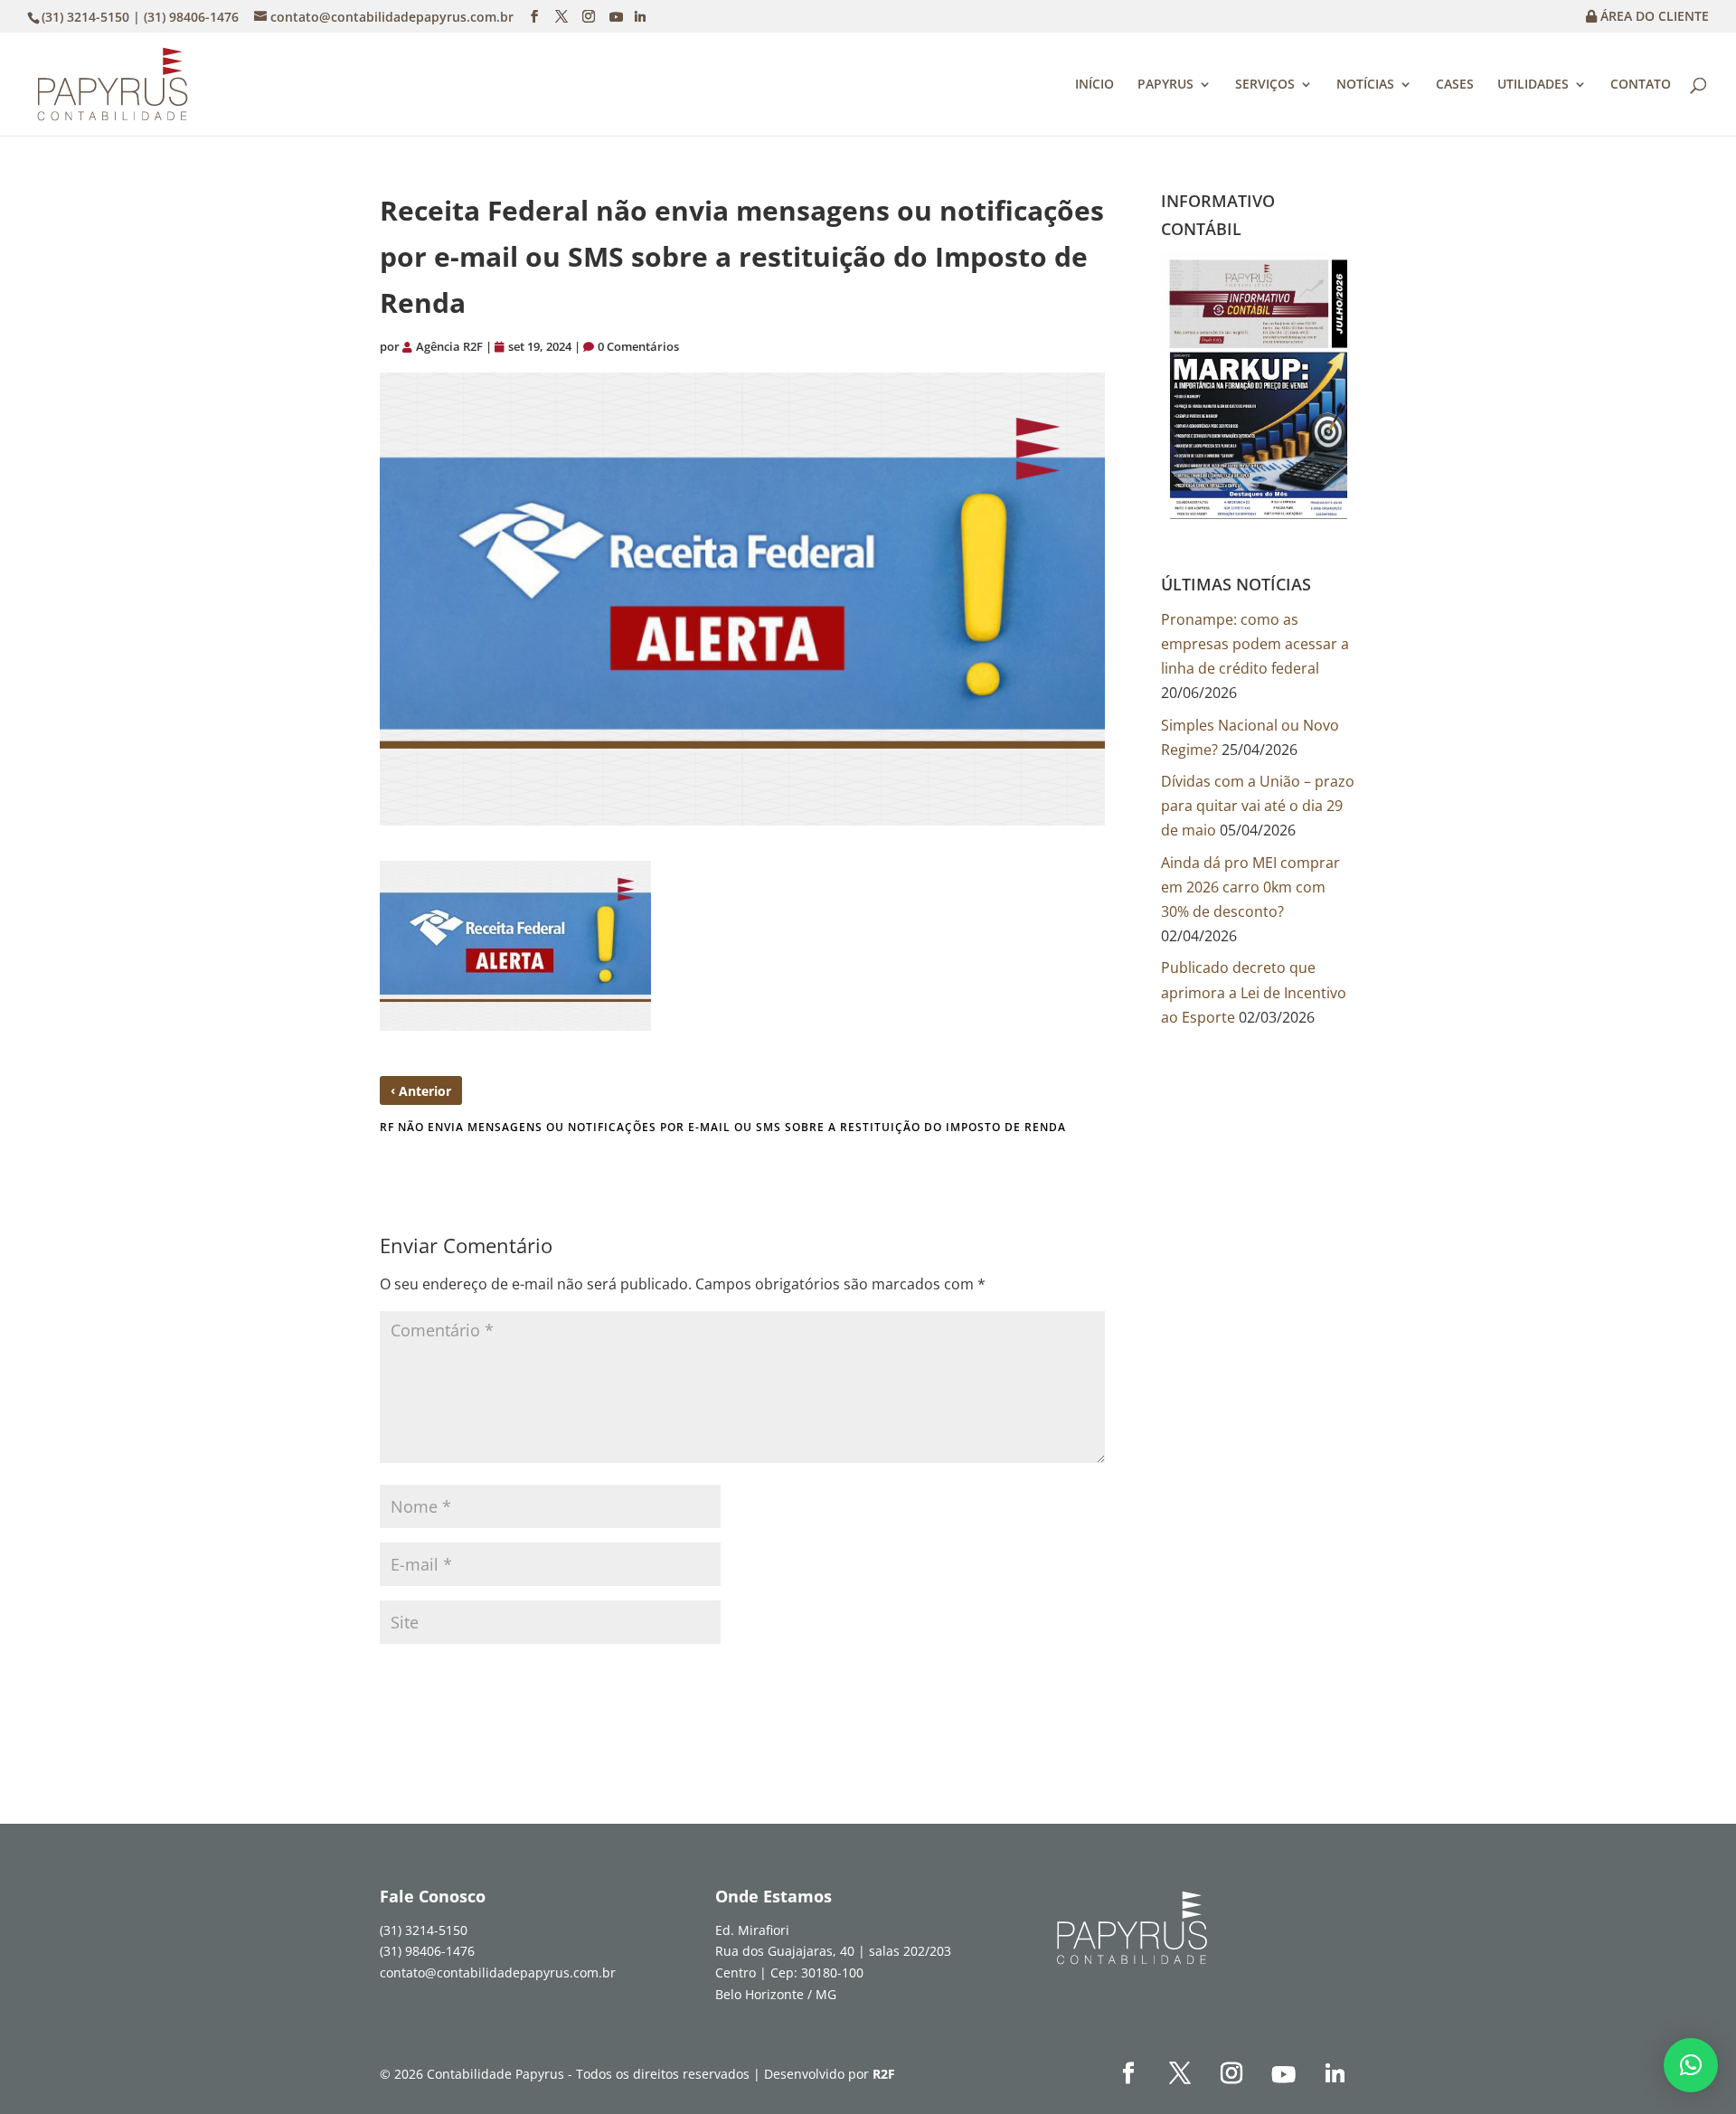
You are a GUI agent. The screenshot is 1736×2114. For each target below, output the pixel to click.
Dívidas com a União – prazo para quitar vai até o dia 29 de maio (1258, 806)
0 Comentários (638, 346)
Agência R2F (449, 346)
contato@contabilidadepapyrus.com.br (498, 1972)
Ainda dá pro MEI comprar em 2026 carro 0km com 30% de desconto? (1250, 887)
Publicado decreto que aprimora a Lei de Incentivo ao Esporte (1254, 992)
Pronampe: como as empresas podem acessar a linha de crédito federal (1255, 644)
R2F (884, 2074)
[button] (1691, 2065)
